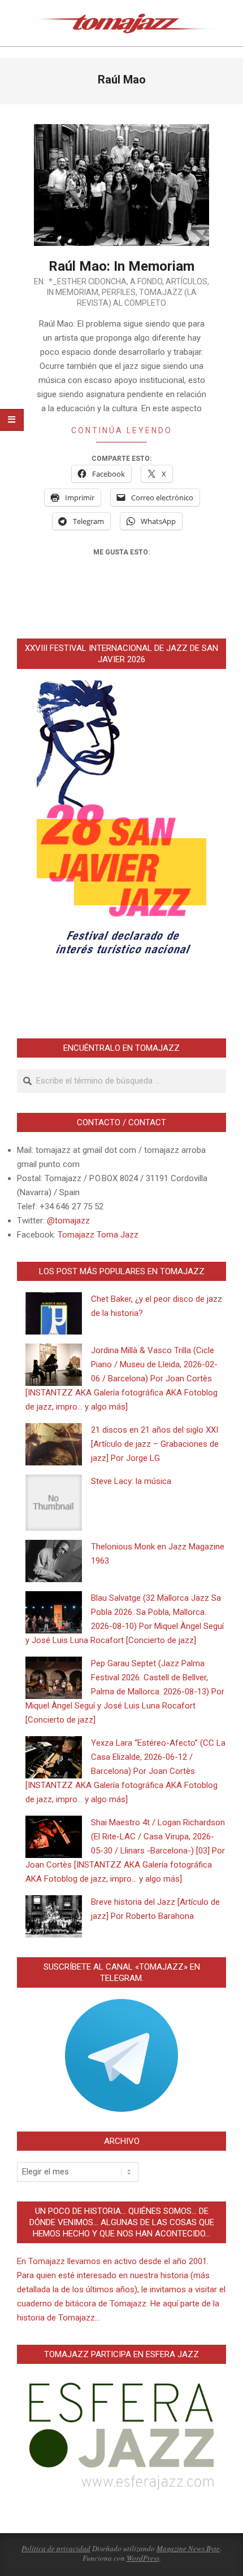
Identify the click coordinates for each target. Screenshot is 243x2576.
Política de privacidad (56, 2548)
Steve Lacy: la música (131, 1481)
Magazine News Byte (188, 2548)
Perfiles (119, 292)
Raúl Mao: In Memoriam (121, 266)
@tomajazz (68, 1221)
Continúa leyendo (122, 430)
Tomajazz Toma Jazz (98, 1235)
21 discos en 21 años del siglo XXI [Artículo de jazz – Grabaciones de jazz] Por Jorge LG (155, 1444)
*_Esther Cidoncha (88, 281)
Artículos (186, 281)
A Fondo (146, 281)
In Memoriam (73, 292)
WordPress (143, 2558)
